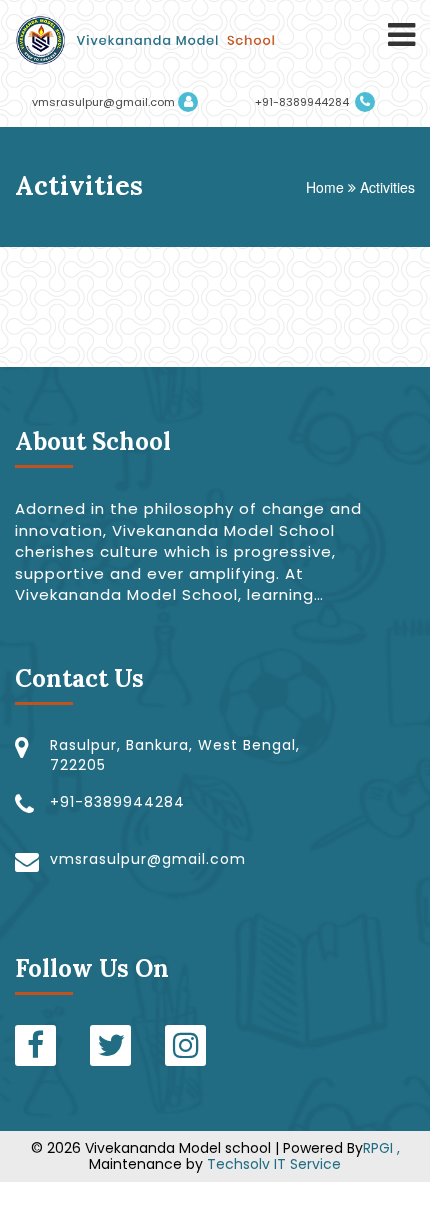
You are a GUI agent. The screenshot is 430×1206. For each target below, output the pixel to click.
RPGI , (381, 1148)
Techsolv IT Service (272, 1164)
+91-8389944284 (303, 102)
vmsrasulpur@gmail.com (103, 102)
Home (325, 187)
